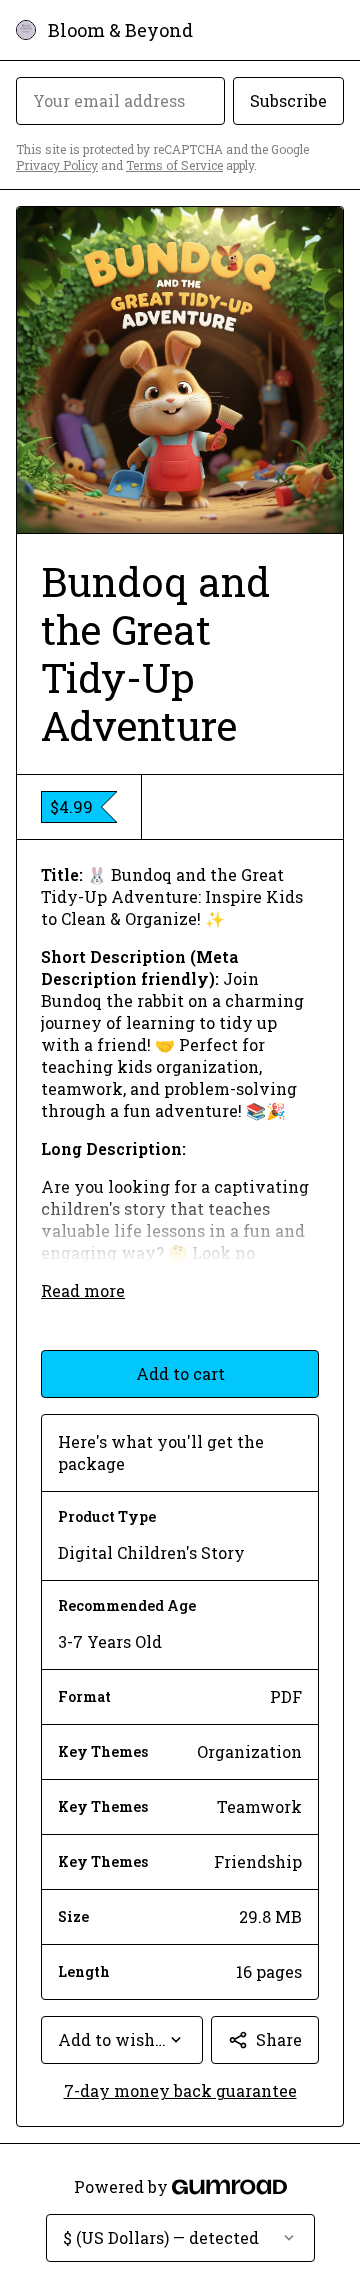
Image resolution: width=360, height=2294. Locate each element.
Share (279, 2039)
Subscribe (288, 100)
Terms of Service (174, 165)
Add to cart (180, 1373)
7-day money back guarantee (180, 2090)
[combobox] (122, 2040)
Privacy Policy (57, 165)
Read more (83, 1290)
